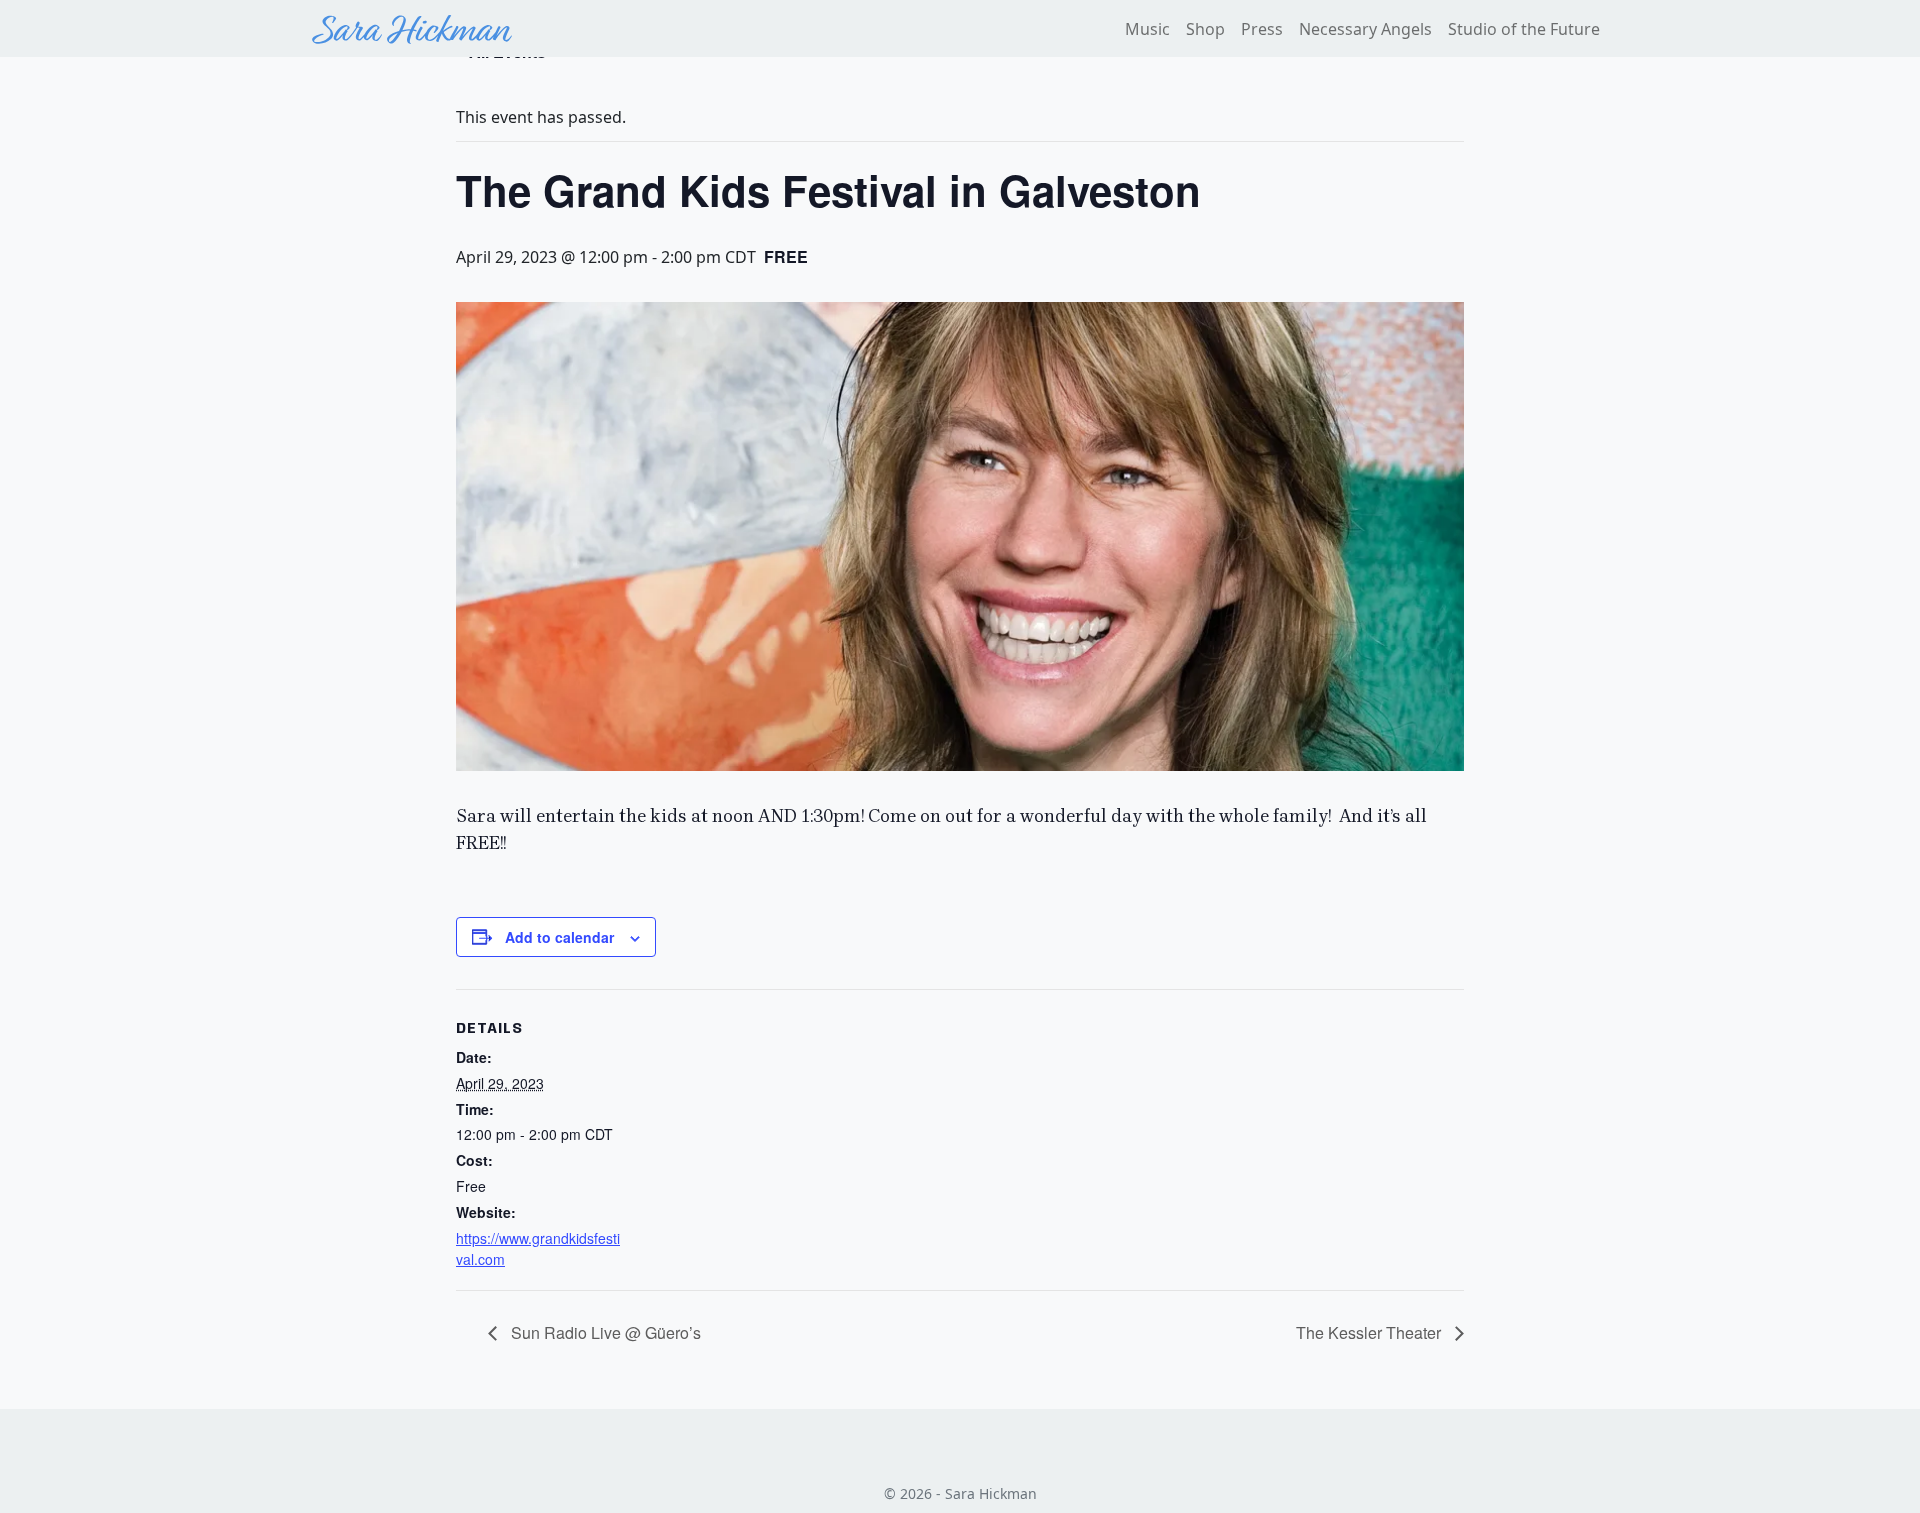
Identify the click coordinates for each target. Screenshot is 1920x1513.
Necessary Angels (1365, 29)
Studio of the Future (1524, 29)
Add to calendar (559, 937)
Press (1262, 29)
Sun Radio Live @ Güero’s (604, 1332)
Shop (1205, 29)
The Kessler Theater (1370, 1332)
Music (1147, 29)
